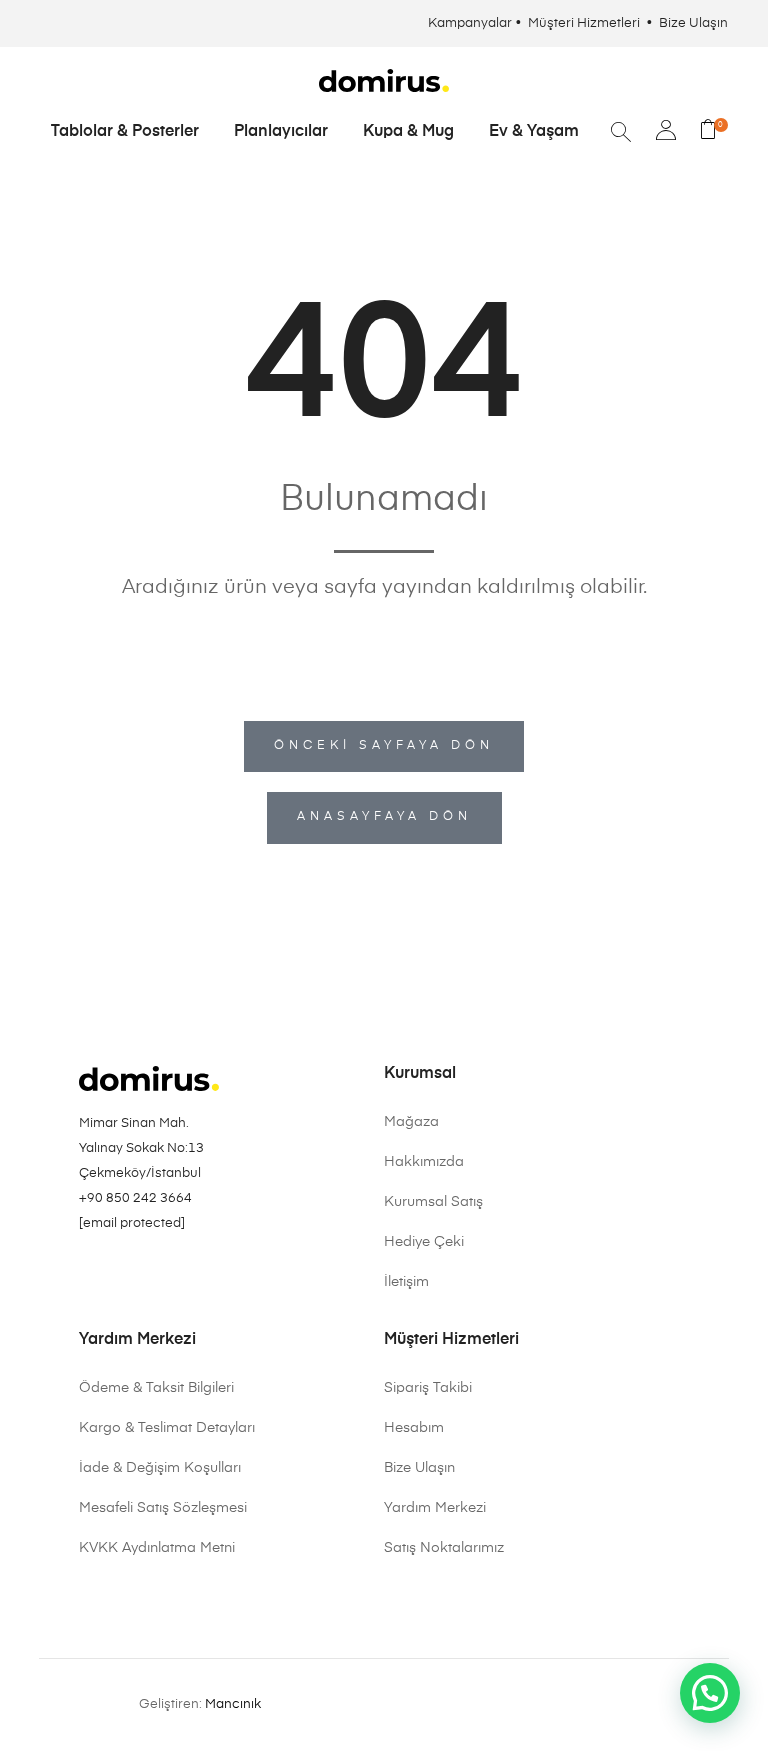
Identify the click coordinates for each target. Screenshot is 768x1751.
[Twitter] (199, 1274)
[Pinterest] (115, 1274)
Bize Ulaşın (693, 23)
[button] (710, 1693)
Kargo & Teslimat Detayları (167, 1428)
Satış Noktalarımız (444, 1548)
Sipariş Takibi (428, 1388)
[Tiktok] (171, 1274)
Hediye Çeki (424, 1242)
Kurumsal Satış (433, 1202)
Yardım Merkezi (435, 1508)
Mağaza (411, 1122)
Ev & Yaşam (534, 132)
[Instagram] (87, 1274)
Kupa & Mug (408, 132)
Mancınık (233, 1704)
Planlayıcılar (281, 132)
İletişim (406, 1282)
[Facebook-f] (143, 1274)
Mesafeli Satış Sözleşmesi (163, 1508)
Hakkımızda (424, 1162)
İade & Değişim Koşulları (160, 1468)
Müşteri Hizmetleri (585, 23)
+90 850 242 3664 (135, 1198)
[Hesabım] (666, 132)
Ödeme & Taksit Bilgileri (156, 1388)
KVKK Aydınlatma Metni (157, 1548)
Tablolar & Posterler (125, 132)
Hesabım (414, 1428)
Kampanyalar (470, 23)
